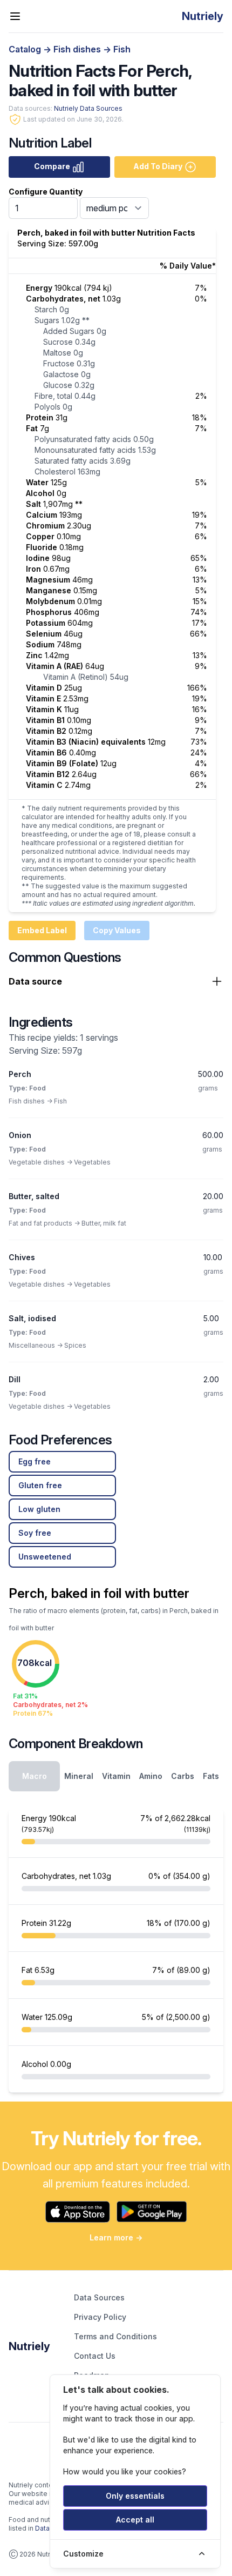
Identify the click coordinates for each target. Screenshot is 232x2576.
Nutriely (29, 2346)
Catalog (26, 49)
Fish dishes (78, 49)
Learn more (116, 2237)
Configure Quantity (46, 192)
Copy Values (117, 930)
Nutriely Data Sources (88, 108)
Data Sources (99, 2297)
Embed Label (42, 930)
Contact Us (95, 2356)
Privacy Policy (100, 2317)
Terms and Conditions (115, 2336)
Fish (122, 49)
